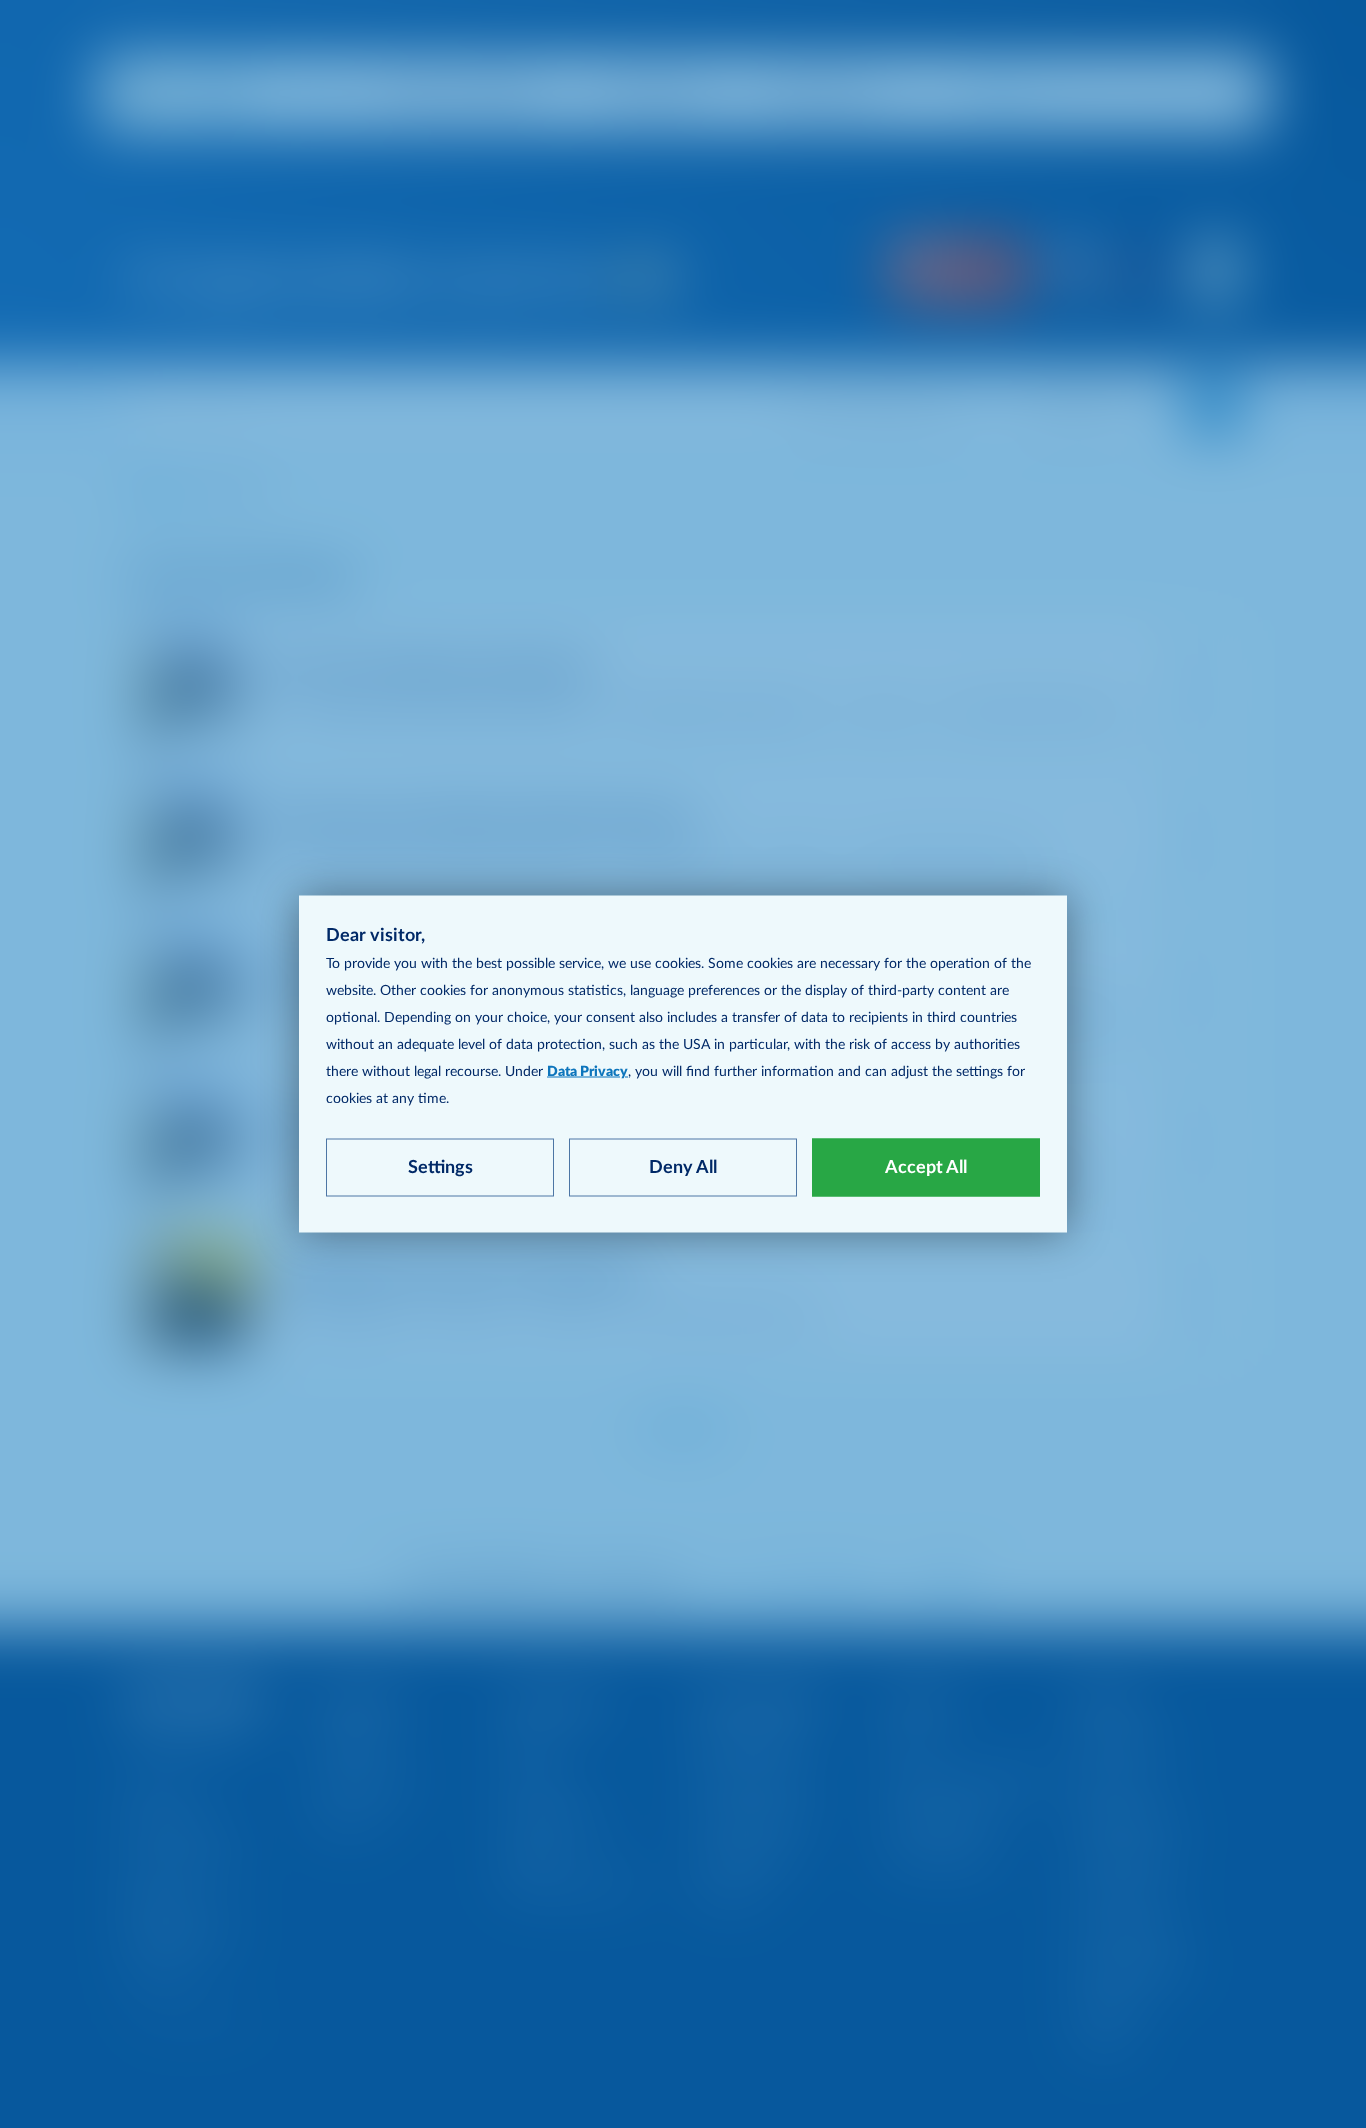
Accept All (926, 1168)
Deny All (683, 1168)
